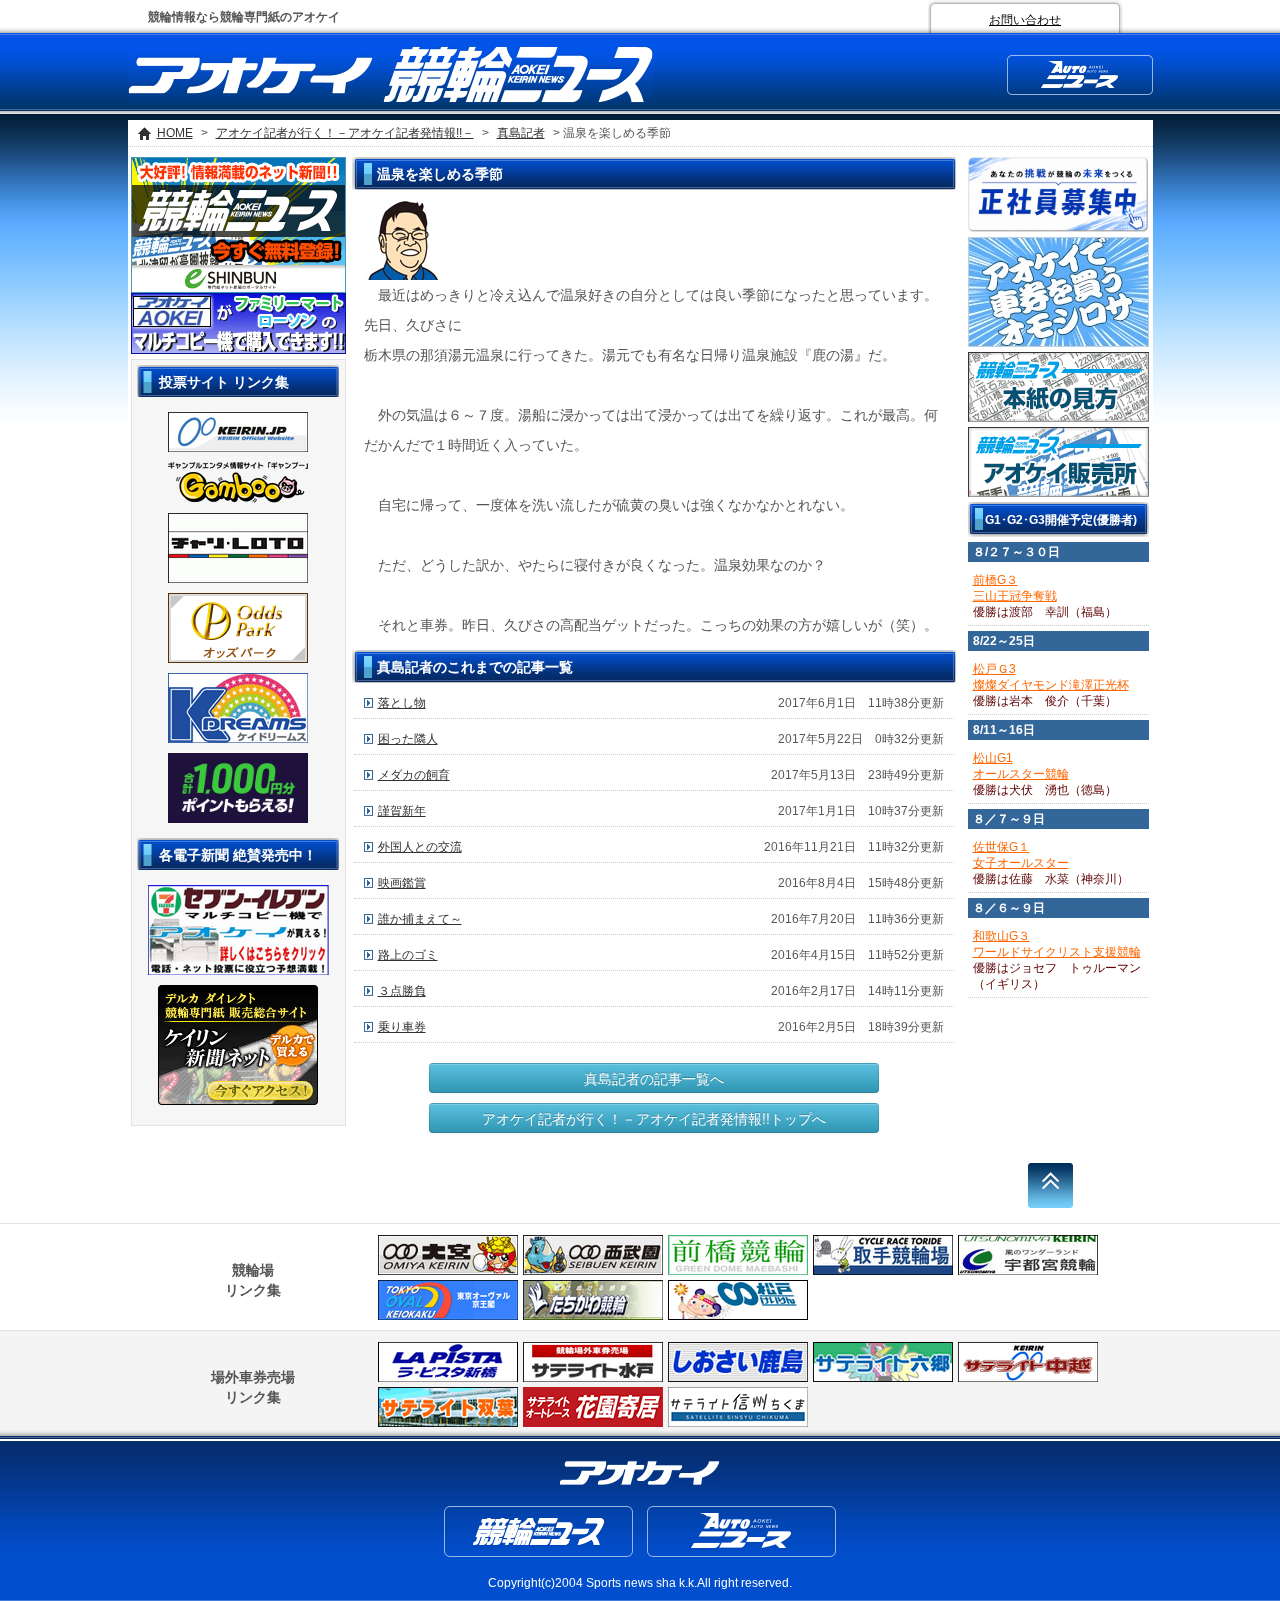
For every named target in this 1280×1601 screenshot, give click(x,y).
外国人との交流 (420, 847)
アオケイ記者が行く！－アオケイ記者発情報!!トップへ (654, 1118)
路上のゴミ (408, 955)
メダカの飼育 (414, 775)
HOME (175, 133)
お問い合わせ (1025, 20)
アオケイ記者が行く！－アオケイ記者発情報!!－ (345, 133)
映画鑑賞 (402, 883)
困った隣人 (408, 739)
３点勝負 (402, 991)
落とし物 (402, 703)
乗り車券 (402, 1027)
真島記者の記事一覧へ (654, 1078)
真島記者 (521, 133)
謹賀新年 (402, 811)
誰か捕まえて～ (420, 919)
